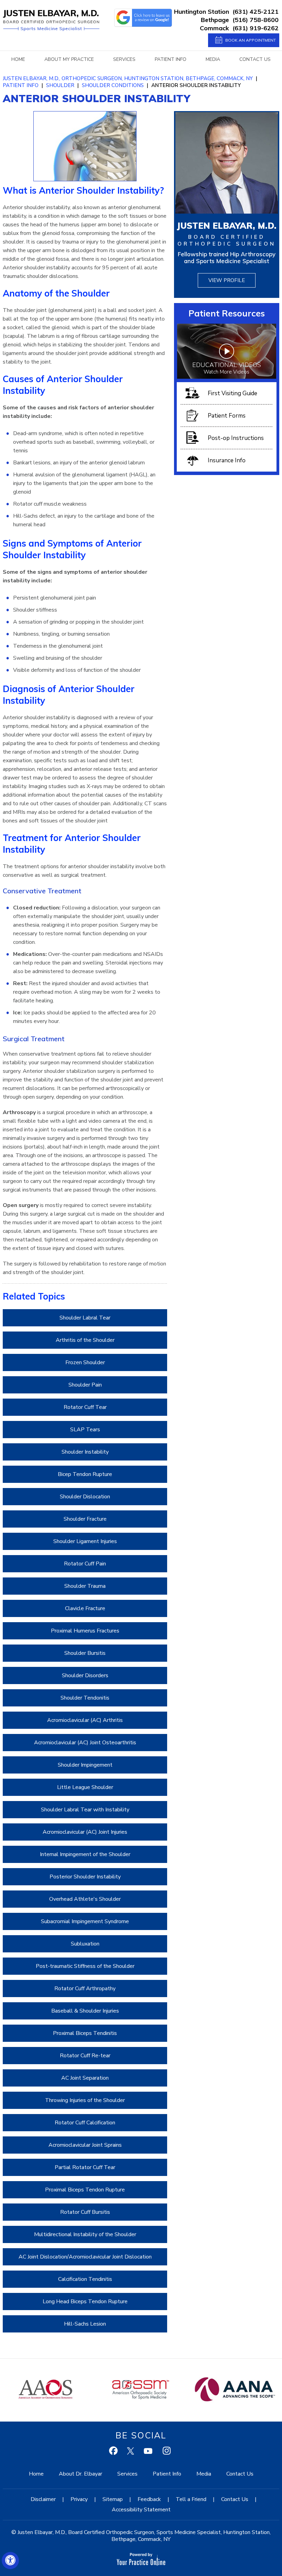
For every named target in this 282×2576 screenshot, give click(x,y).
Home (18, 59)
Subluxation (85, 1944)
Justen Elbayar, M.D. (227, 225)
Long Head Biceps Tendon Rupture (85, 2302)
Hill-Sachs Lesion (85, 2324)
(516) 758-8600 (256, 20)
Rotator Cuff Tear (85, 1407)
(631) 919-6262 (256, 28)
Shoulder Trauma (85, 1586)
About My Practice (69, 59)
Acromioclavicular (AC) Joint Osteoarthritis (85, 1743)
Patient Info (171, 59)
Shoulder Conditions (113, 85)
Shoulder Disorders (85, 1675)
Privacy (79, 2499)
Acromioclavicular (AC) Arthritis (85, 1720)
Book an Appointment (251, 40)
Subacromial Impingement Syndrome (85, 1921)
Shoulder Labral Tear (85, 1318)
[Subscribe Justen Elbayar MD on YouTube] (149, 2452)
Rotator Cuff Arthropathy (85, 1988)
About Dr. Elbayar (80, 2474)
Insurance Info (227, 460)
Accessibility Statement (141, 2510)
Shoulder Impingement (85, 1765)
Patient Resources (227, 313)
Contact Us (255, 59)
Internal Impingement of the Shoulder (85, 1854)
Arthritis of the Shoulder (85, 1340)
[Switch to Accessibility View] (10, 2561)
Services (124, 59)
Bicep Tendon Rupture (85, 1474)
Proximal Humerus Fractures (85, 1631)
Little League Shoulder (85, 1787)
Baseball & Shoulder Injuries (85, 2011)
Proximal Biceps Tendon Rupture (85, 2190)
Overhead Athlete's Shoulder (85, 1899)
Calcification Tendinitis (85, 2279)
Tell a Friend (191, 2499)
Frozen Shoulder (85, 1362)
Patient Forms (227, 416)
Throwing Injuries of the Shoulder (85, 2100)
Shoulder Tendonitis (85, 1698)
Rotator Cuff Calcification (85, 2123)
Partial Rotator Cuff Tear (85, 2167)
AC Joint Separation (85, 2078)
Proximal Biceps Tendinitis (85, 2033)
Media (213, 59)
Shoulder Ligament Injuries (85, 1541)
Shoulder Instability (85, 1452)
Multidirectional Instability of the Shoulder (85, 2234)
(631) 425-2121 (256, 12)
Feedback (149, 2499)
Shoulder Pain (85, 1385)
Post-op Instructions (236, 438)
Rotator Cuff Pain (85, 1564)
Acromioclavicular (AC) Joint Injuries (85, 1832)
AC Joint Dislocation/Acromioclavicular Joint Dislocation (85, 2257)
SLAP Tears (85, 1430)
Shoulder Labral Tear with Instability (85, 1810)
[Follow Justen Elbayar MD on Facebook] (114, 2452)
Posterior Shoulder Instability (85, 1877)
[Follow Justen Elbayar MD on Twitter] (132, 2452)
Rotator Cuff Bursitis (85, 2212)
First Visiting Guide (232, 393)
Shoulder (60, 85)
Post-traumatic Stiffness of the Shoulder (85, 1966)
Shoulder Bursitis (85, 1653)
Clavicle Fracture (85, 1608)
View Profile (227, 280)
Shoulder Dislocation (85, 1497)
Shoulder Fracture (85, 1519)
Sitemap (113, 2499)
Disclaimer (43, 2499)
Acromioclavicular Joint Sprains (85, 2145)
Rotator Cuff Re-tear (85, 2056)
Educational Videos (227, 368)
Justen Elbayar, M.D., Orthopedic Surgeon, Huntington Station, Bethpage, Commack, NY (128, 78)
